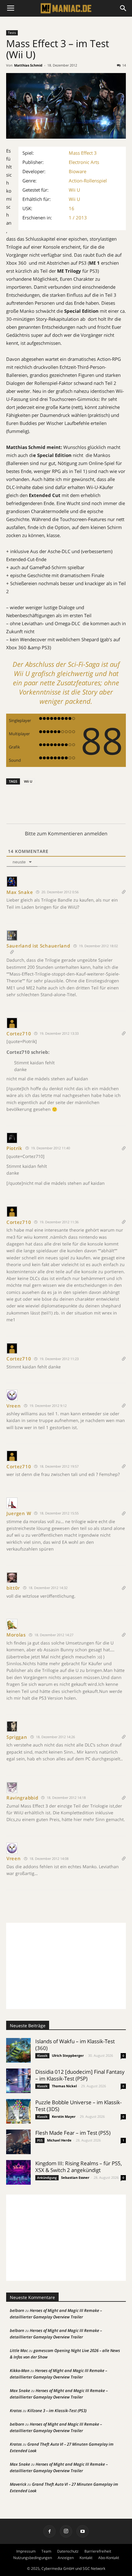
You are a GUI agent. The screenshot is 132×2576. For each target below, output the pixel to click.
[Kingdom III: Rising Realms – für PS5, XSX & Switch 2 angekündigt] (18, 2172)
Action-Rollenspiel (88, 181)
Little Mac (19, 2350)
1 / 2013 (78, 218)
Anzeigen (66, 2558)
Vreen (14, 1406)
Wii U (74, 190)
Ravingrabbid (22, 1798)
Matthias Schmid (28, 65)
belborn (17, 2310)
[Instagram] (66, 2531)
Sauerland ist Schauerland (38, 946)
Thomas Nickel (64, 2086)
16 (72, 208)
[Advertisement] (66, 1966)
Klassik (42, 2056)
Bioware (78, 171)
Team (46, 2551)
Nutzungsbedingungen (33, 2558)
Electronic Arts (84, 162)
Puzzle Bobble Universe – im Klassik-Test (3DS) (78, 2106)
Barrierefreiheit (98, 2551)
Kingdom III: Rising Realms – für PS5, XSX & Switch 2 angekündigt (79, 2167)
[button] (123, 8)
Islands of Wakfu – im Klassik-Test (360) (75, 2045)
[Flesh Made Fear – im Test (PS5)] (18, 2142)
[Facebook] (49, 2531)
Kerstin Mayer (64, 2116)
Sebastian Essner (75, 2177)
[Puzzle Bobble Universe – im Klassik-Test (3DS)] (18, 2111)
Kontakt (86, 2558)
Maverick (18, 2484)
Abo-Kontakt (109, 2558)
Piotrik (14, 1148)
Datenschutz (68, 2551)
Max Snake (20, 892)
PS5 (40, 2140)
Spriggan (17, 1737)
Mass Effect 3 (83, 153)
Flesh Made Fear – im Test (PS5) (73, 2133)
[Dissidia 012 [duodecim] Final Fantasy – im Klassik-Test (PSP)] (18, 2081)
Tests (12, 33)
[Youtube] (83, 2531)
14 (124, 65)
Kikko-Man (20, 2370)
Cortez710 (19, 1033)
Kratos (16, 2411)
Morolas (16, 1635)
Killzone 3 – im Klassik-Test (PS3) (57, 2411)
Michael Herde (59, 2140)
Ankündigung (47, 2178)
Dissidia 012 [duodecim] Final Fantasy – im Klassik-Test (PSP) (80, 2075)
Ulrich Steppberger (68, 2055)
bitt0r (13, 1588)
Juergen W (19, 1513)
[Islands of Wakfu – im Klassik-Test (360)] (18, 2050)
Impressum (26, 2551)
